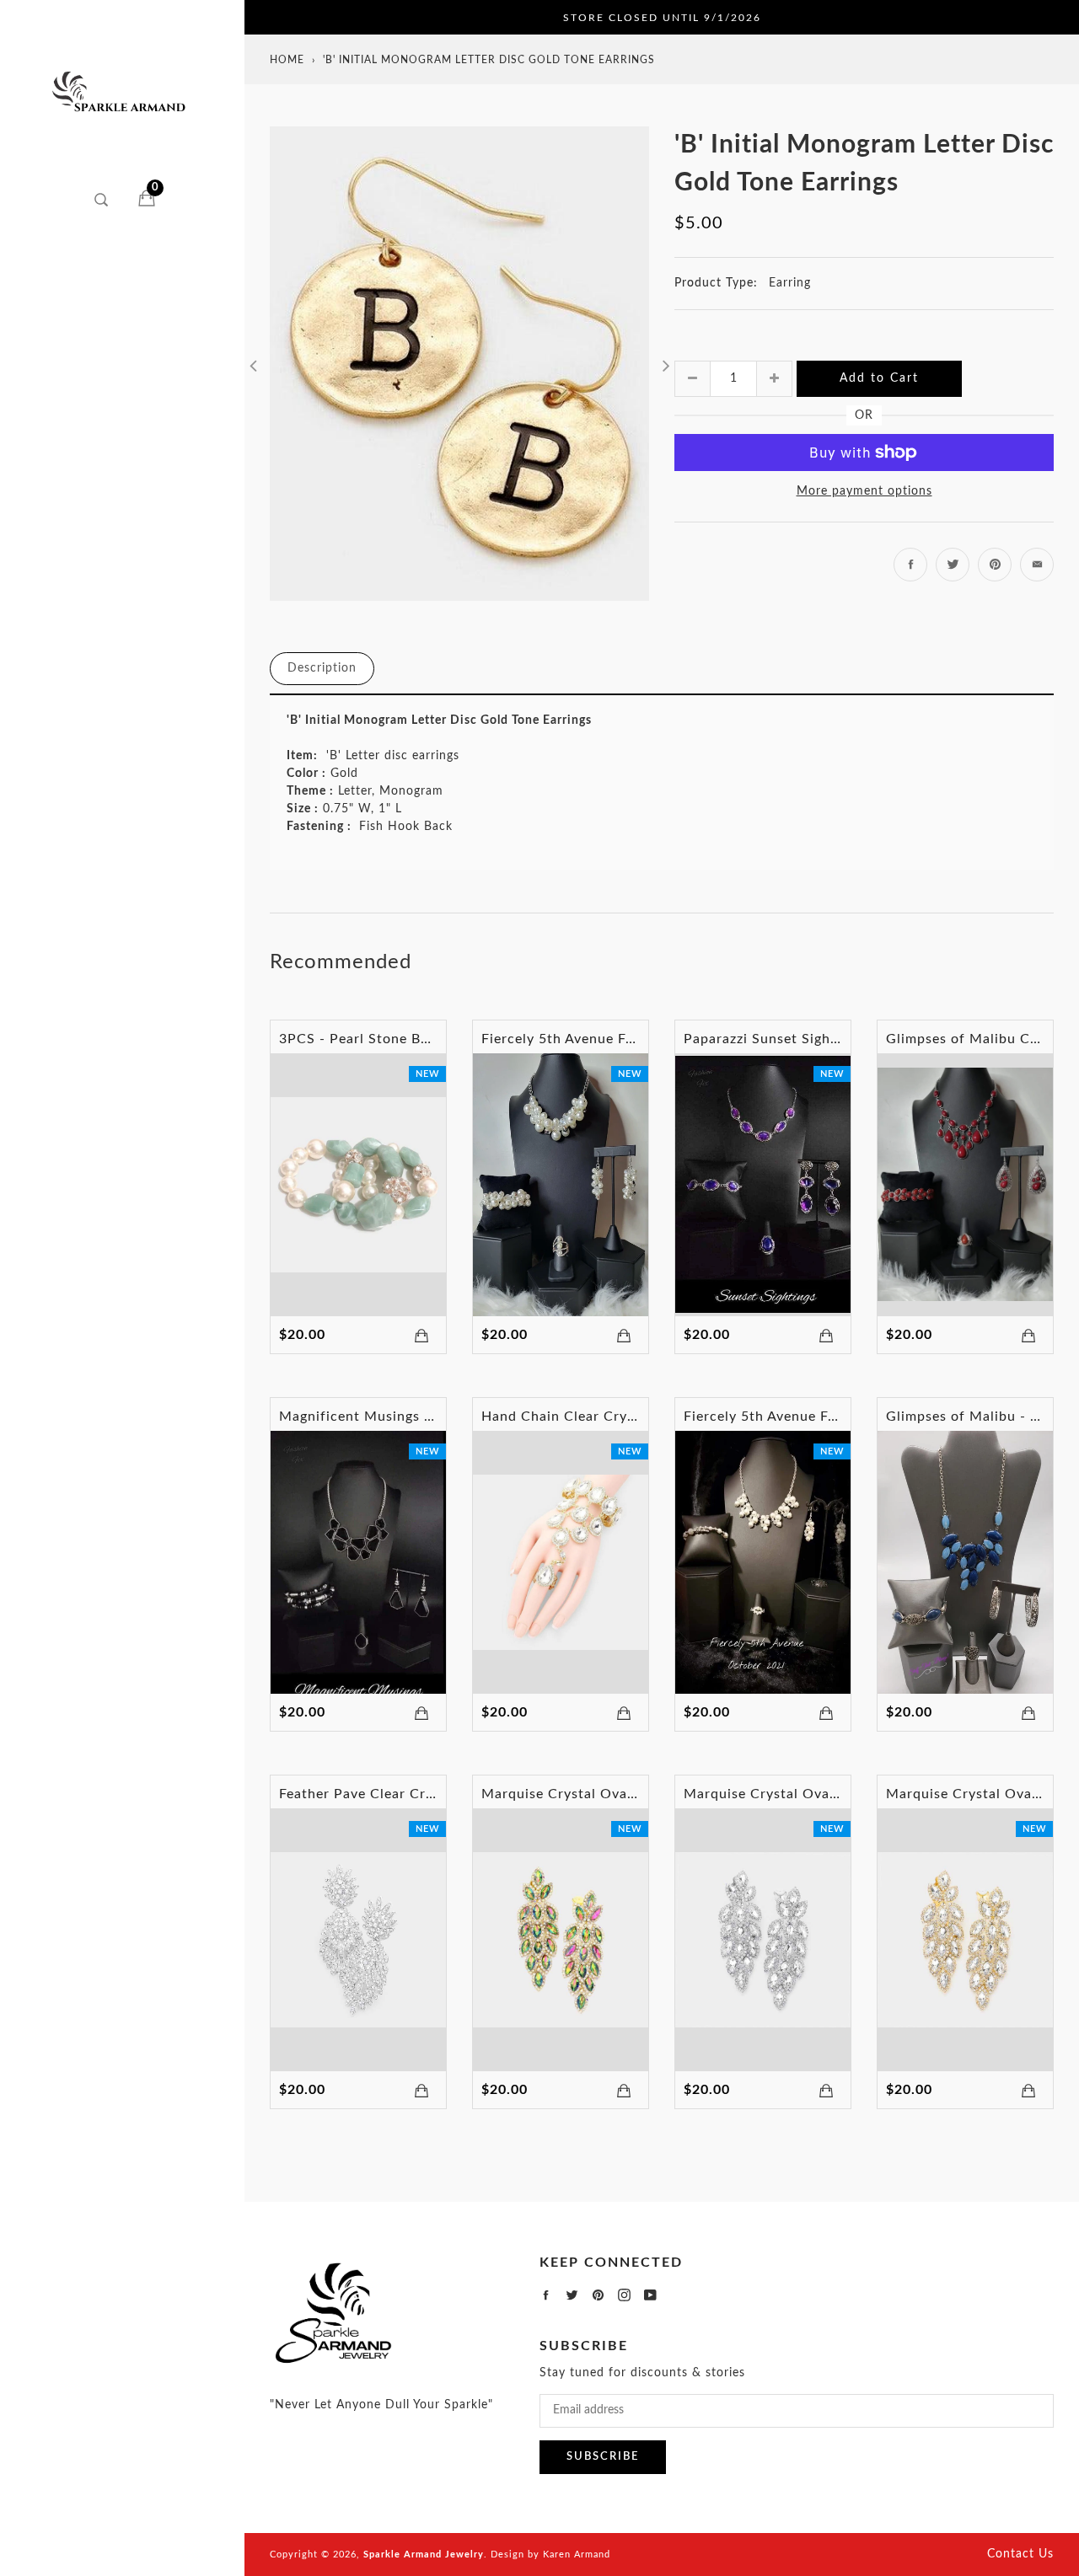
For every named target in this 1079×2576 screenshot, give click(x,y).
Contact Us (1020, 2554)
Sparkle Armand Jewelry (424, 2555)
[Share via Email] (1037, 565)
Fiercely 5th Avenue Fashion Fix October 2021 (839, 1417)
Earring (790, 283)
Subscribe (603, 2457)
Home (287, 60)
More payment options (864, 491)
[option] (459, 364)
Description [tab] (322, 668)
